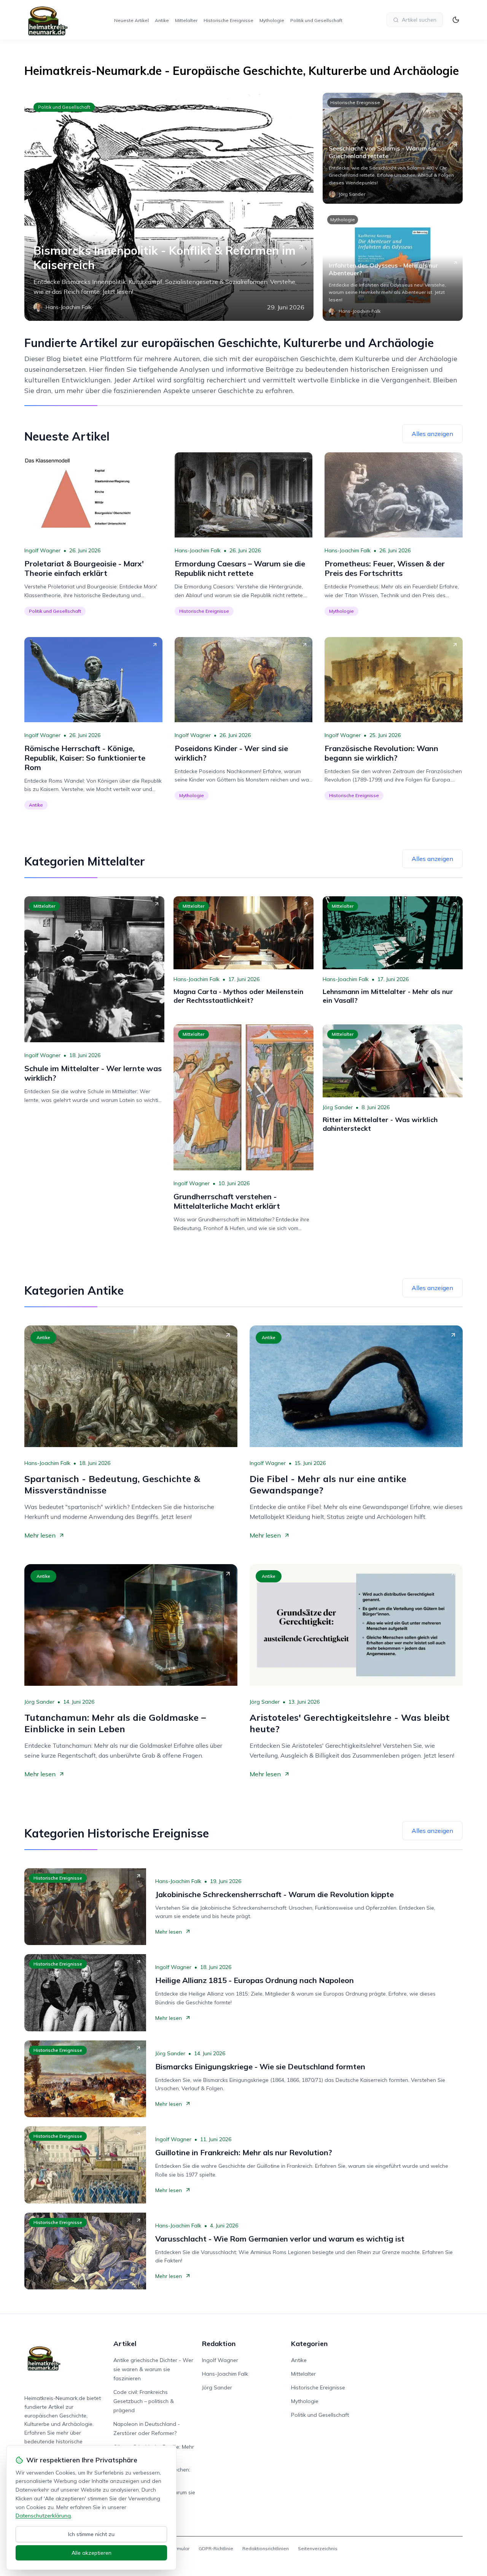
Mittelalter (186, 20)
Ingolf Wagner (42, 550)
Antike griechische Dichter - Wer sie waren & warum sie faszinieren (153, 2369)
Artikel (125, 2344)
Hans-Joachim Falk (198, 550)
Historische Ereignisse (228, 20)
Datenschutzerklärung (43, 2516)
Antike (162, 20)
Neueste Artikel (131, 20)
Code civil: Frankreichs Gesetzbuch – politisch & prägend (144, 2401)
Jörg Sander (338, 1107)
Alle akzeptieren (92, 2553)
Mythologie (272, 20)
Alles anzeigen (432, 434)
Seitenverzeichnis (318, 2548)
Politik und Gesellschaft (316, 20)
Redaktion (219, 2344)
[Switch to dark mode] (456, 20)
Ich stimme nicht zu (91, 2534)
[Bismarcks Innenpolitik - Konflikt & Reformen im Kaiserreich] (169, 207)
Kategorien (309, 2344)
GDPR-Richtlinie (216, 2548)
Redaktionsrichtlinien (266, 2548)
